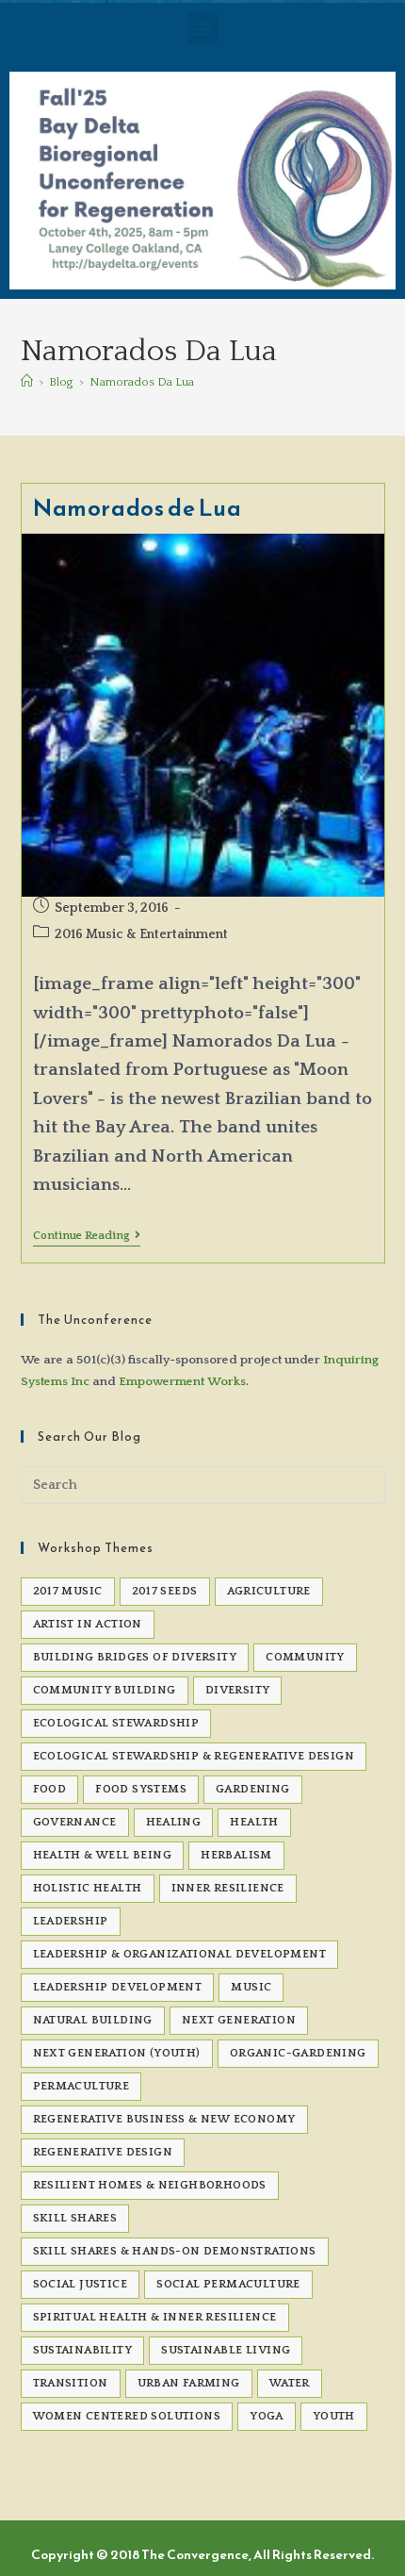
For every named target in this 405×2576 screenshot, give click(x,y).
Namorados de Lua (138, 508)
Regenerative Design (103, 2152)
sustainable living (226, 2350)
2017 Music (68, 1591)
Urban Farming (189, 2383)
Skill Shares (75, 2218)
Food (50, 1789)
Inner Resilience (228, 1888)
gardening (253, 1789)
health (254, 1822)
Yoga (267, 2416)
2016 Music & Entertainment (141, 934)
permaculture (81, 2086)
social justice (81, 2284)
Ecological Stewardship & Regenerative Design (194, 1756)
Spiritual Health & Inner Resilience (155, 2317)
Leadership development (118, 1987)
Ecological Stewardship (116, 1723)
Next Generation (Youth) (117, 2053)
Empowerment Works (182, 1381)
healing (174, 1822)
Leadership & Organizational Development (180, 1954)
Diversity (238, 1690)
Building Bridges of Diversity (135, 1657)
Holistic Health (88, 1888)
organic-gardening (298, 2053)
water (290, 2383)
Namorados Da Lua (142, 382)
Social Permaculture (228, 2284)
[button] (203, 28)
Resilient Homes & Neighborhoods (150, 2185)
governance (75, 1822)
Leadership (71, 1921)
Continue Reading (87, 1236)
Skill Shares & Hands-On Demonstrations (175, 2251)
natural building (93, 2020)
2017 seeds (165, 1591)
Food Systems (141, 1789)
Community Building (105, 1690)
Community (305, 1657)
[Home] (27, 382)
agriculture (269, 1591)
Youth (334, 2416)
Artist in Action (88, 1624)
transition (71, 2383)
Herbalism (236, 1855)
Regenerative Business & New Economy (164, 2119)
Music (251, 1987)
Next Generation (239, 2020)
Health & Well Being (103, 1855)
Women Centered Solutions (127, 2416)
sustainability (83, 2350)
